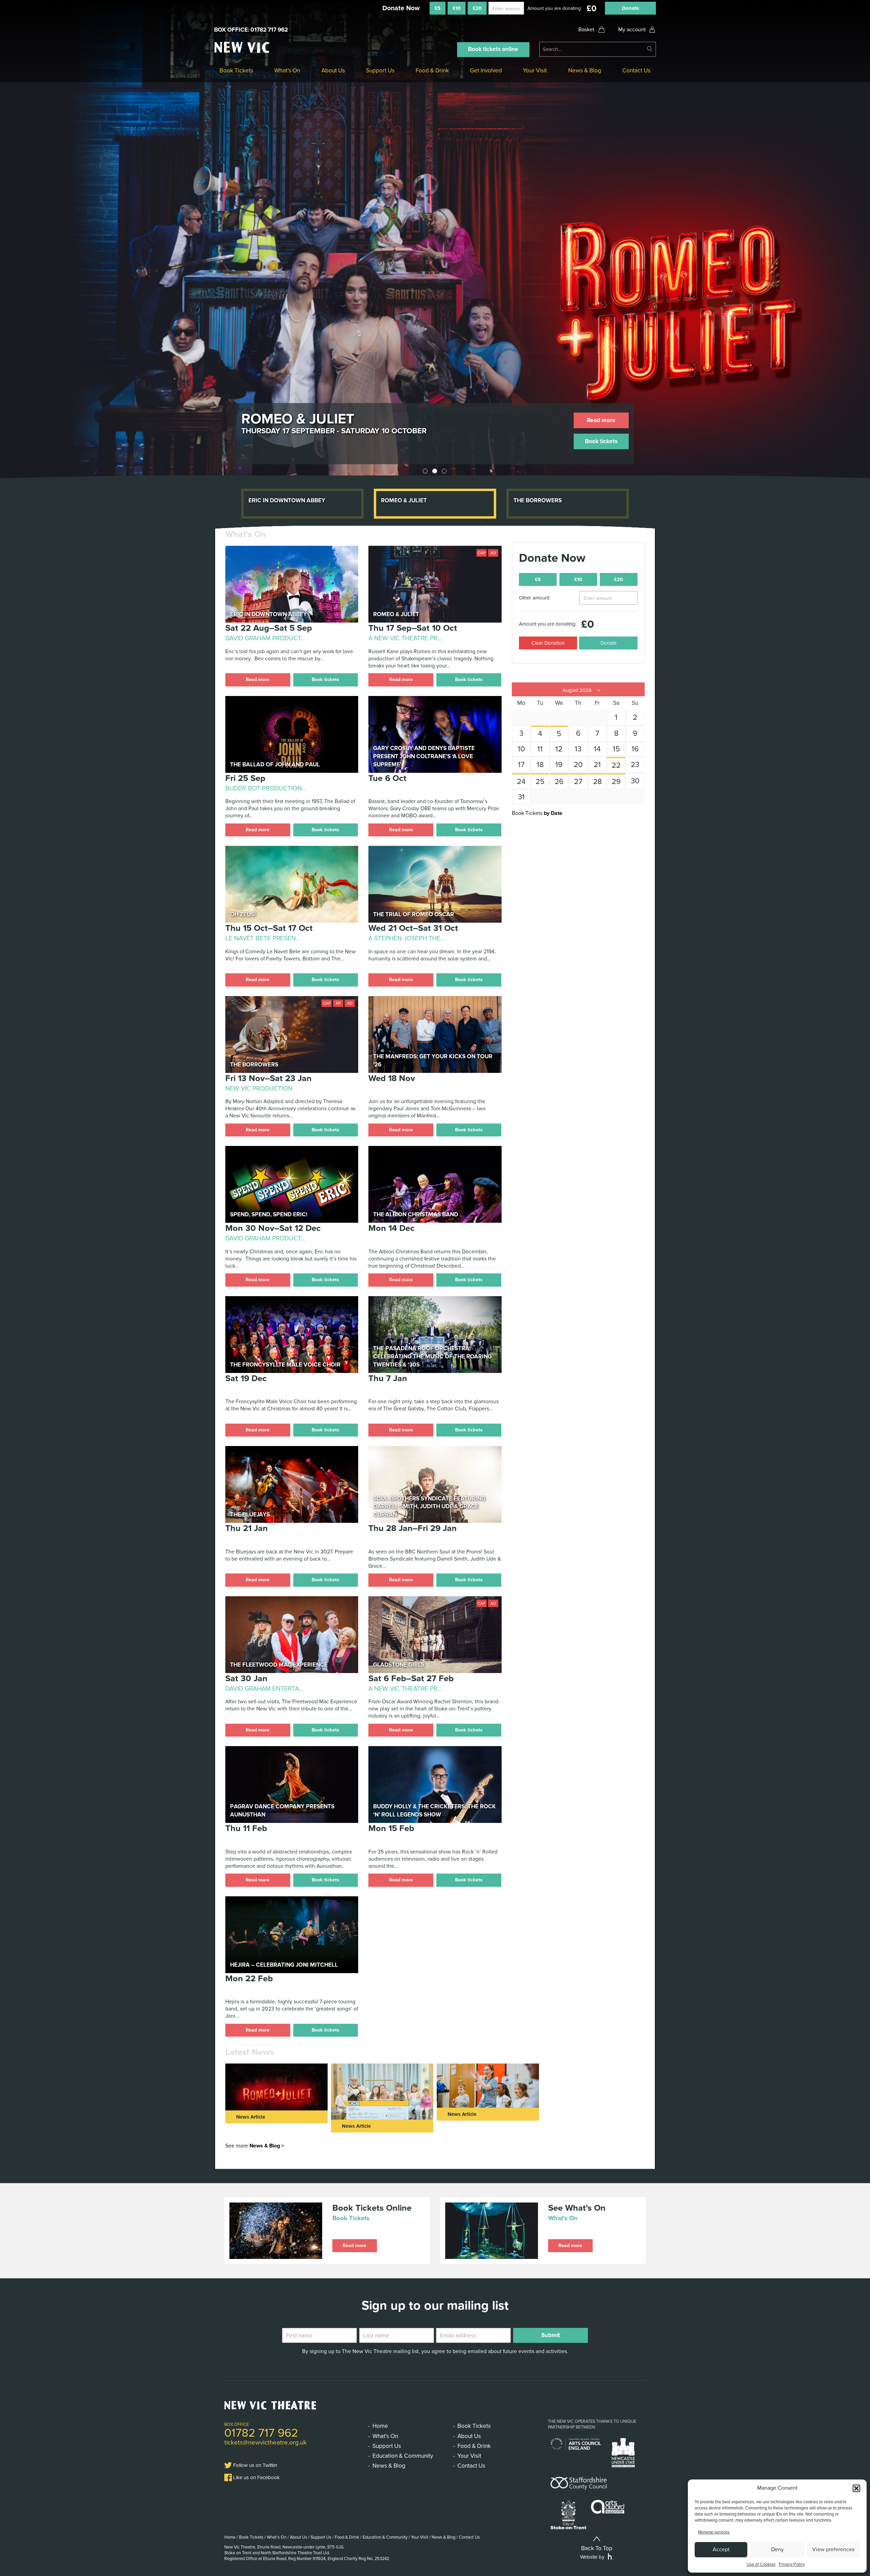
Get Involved (486, 71)
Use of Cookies (761, 2564)
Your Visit (535, 71)
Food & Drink (432, 71)
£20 (477, 8)
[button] (856, 2488)
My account (632, 30)
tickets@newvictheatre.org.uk (266, 2442)
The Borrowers (301, 419)
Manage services (714, 2532)
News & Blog (585, 71)
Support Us (380, 71)
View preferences (833, 2549)
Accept (721, 2549)
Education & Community (403, 2456)
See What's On (577, 2208)
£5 (438, 8)
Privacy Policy (792, 2564)
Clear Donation (548, 643)
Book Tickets (236, 71)
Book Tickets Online (372, 2208)
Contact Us (636, 71)
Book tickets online (493, 49)
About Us (333, 71)
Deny (777, 2549)
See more (255, 2146)
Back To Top (597, 2548)
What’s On (287, 71)
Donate (630, 8)
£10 (457, 8)
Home (380, 2426)
